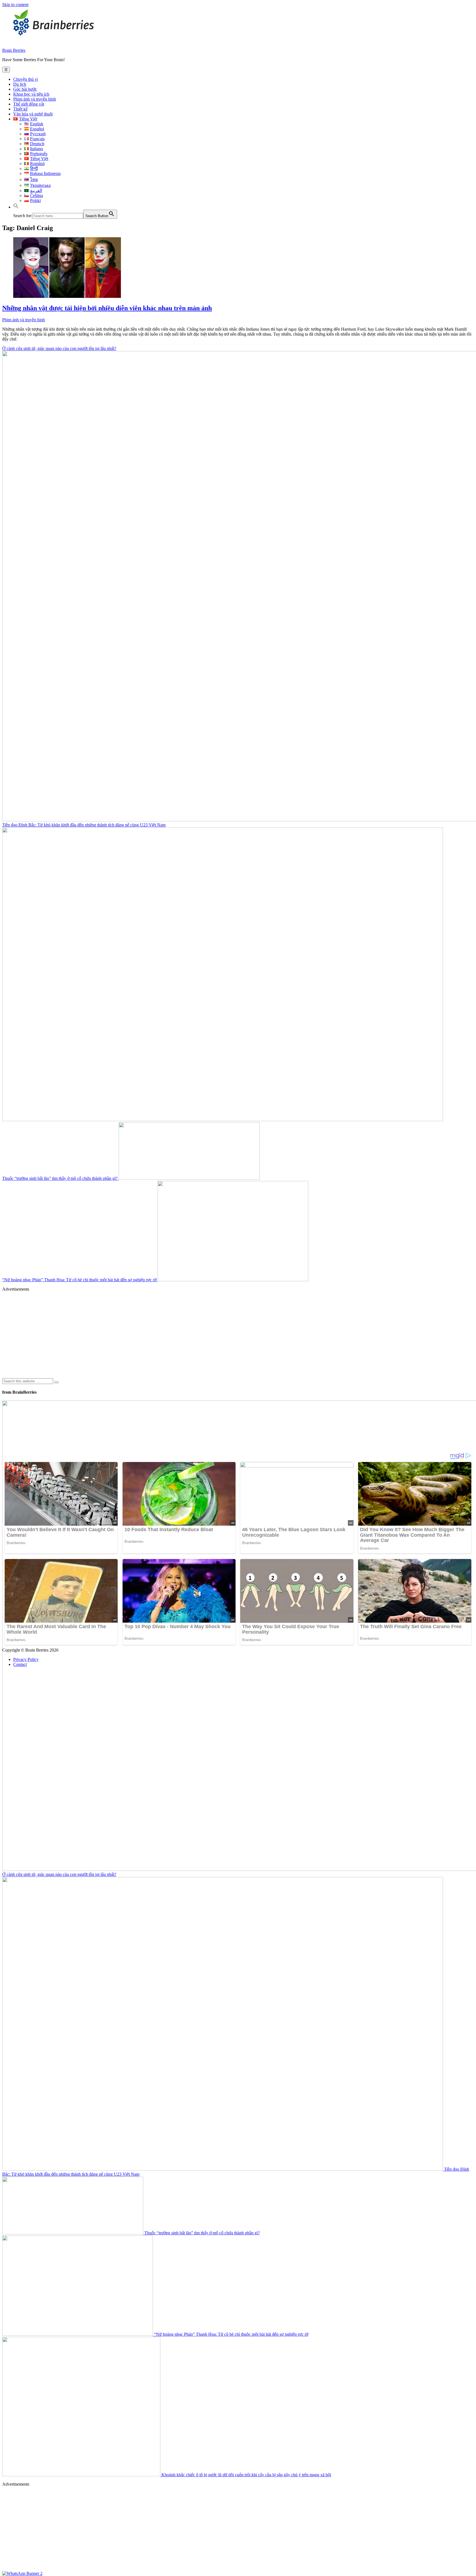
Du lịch (20, 84)
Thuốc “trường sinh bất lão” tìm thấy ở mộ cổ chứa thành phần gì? (60, 1178)
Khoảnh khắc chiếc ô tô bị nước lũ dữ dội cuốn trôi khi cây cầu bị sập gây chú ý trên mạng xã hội (246, 2475)
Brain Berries (14, 50)
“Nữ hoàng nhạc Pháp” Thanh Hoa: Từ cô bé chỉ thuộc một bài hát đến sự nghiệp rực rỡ (80, 1280)
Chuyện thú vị (26, 79)
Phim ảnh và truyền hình (35, 99)
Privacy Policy (26, 1659)
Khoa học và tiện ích (31, 94)
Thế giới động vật (29, 104)
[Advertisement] (167, 1335)
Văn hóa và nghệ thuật (33, 114)
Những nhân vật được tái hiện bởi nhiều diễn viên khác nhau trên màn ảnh (107, 308)
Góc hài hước (25, 89)
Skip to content (15, 5)
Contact (20, 1664)
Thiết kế (20, 109)
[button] (16, 207)
